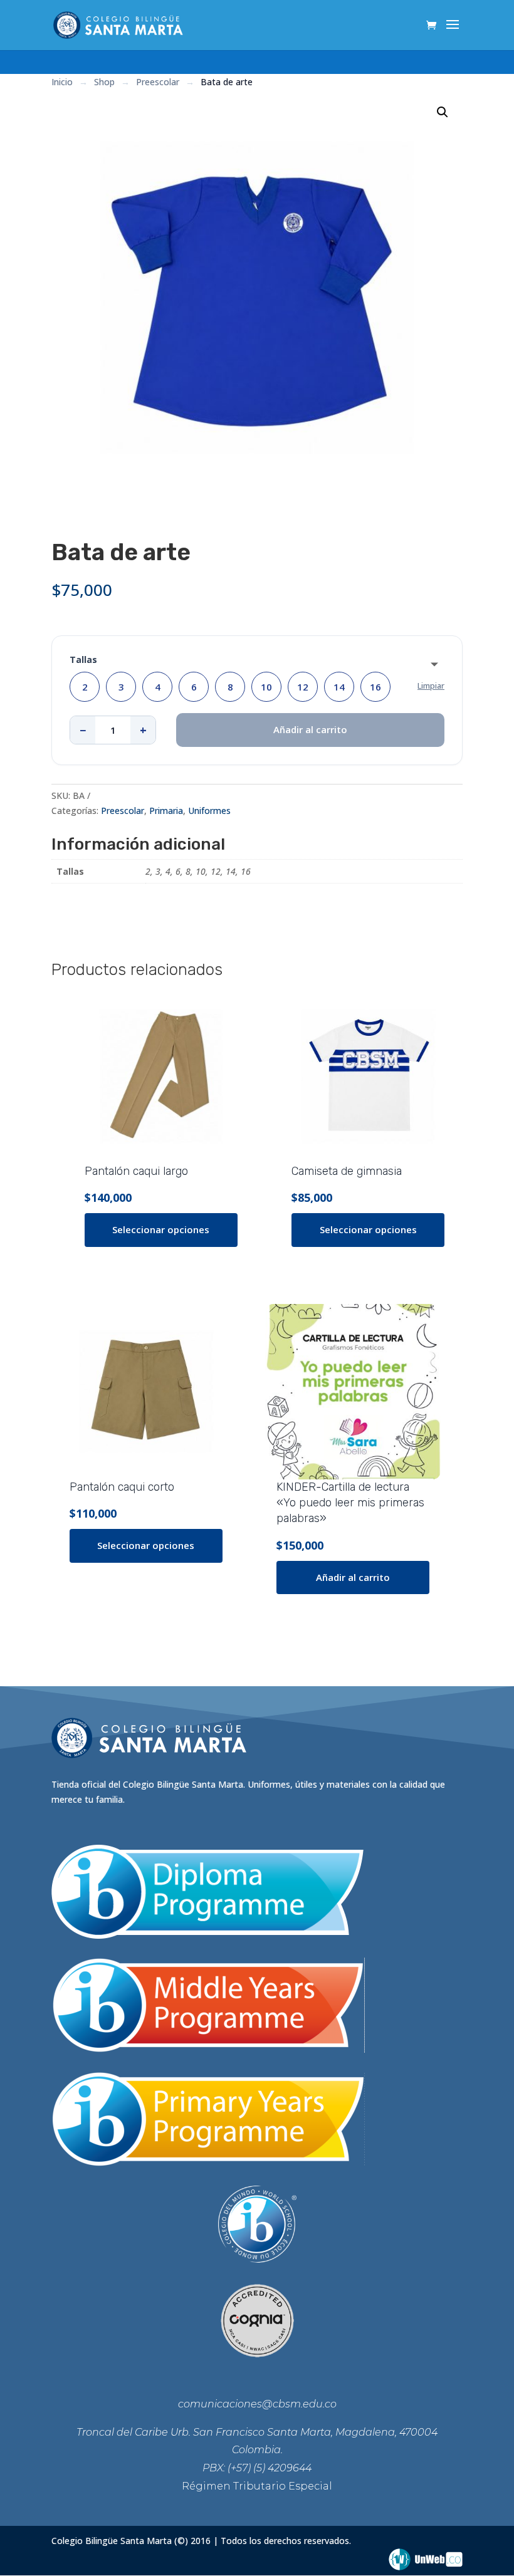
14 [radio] (339, 687)
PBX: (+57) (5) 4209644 (257, 2468)
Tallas (83, 660)
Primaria (166, 811)
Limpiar (431, 686)
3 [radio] (121, 687)
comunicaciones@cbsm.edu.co (257, 2404)
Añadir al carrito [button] (353, 1577)
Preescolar (123, 811)
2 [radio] (85, 687)
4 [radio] (158, 687)
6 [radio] (194, 687)
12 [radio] (303, 687)
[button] (443, 112)
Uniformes (209, 811)
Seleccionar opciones (161, 1229)
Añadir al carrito (310, 729)
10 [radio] (266, 687)
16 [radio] (375, 687)
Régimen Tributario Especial (257, 2486)
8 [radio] (230, 687)
